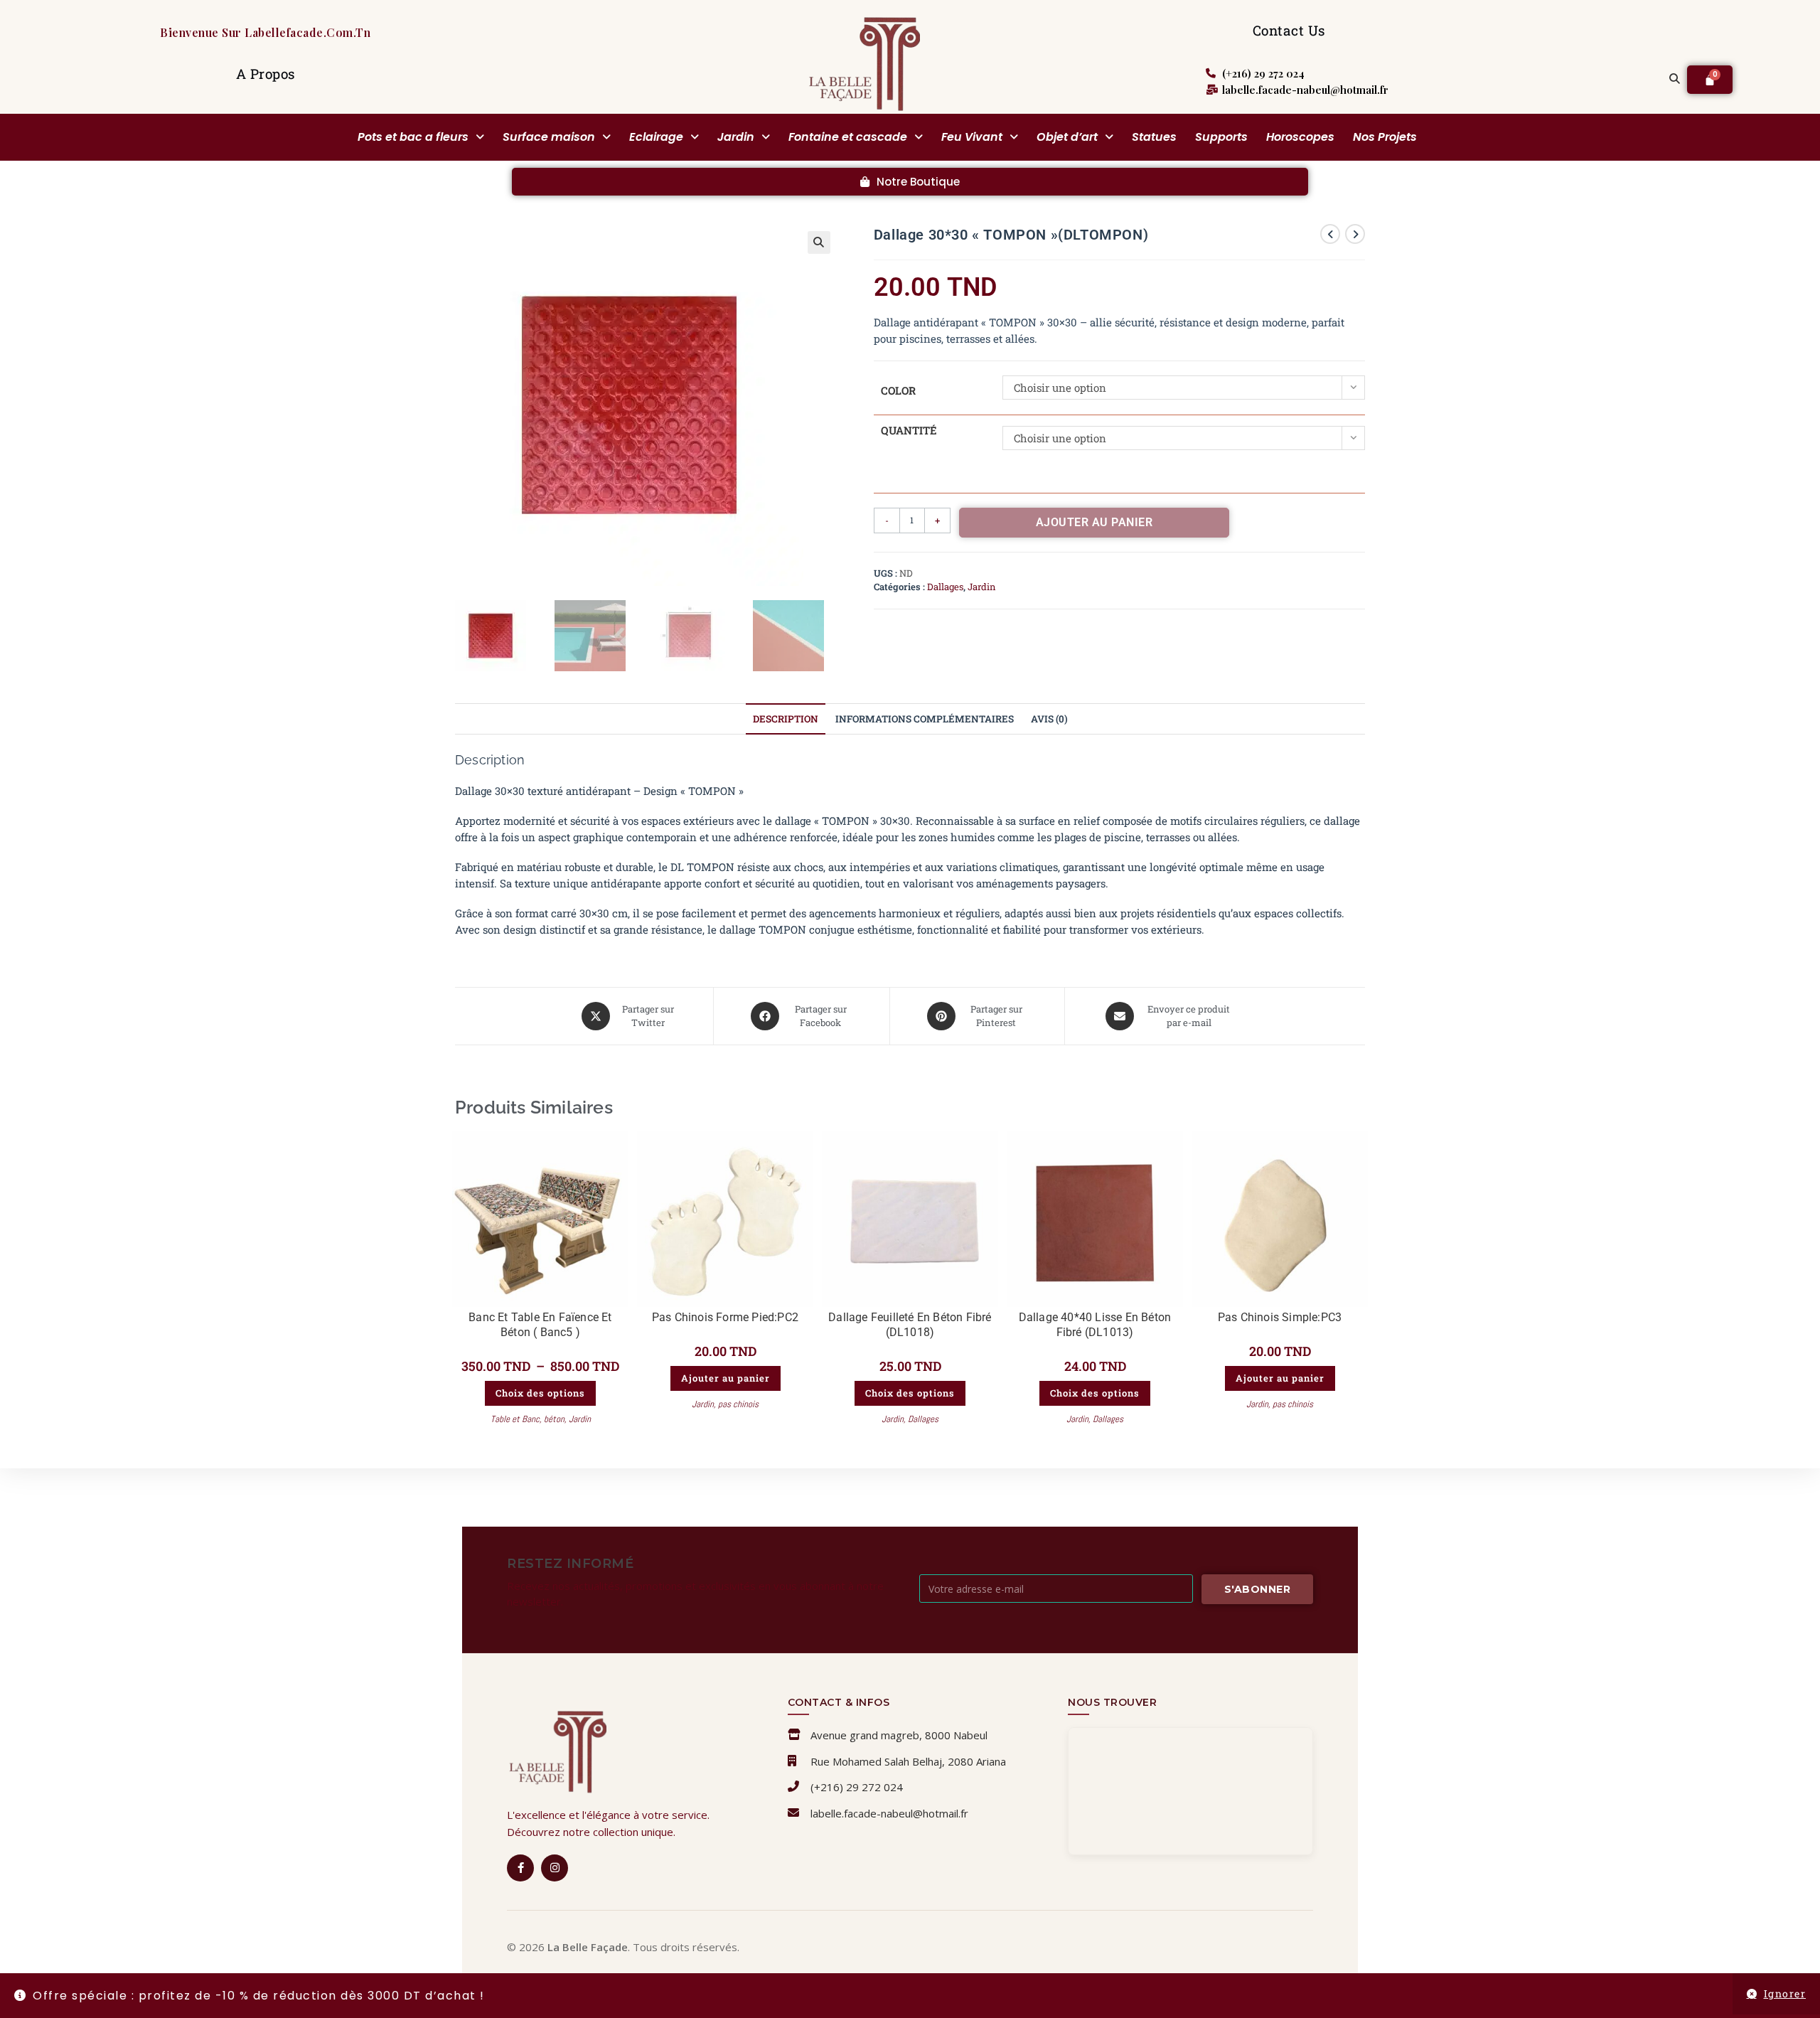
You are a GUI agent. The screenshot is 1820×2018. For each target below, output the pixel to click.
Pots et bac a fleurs (413, 137)
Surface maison (549, 137)
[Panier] (1710, 80)
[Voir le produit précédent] (1330, 234)
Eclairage (656, 137)
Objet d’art (1067, 137)
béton (554, 1419)
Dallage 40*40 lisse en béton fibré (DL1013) (1095, 1325)
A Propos (266, 74)
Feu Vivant (972, 137)
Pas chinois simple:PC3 (1280, 1317)
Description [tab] (786, 719)
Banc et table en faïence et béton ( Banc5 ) (540, 1325)
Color (898, 390)
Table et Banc (515, 1419)
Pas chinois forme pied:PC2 (725, 1317)
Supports (1221, 137)
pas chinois (738, 1404)
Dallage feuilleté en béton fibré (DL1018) (910, 1325)
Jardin (736, 137)
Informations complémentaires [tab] (925, 719)
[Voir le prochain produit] (1355, 234)
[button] (421, 137)
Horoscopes (1300, 137)
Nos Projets (1385, 137)
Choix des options (540, 1393)
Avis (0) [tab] (1049, 719)
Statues (1154, 137)
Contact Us (1289, 30)
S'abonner (1258, 1589)
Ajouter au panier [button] (726, 1378)
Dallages (945, 587)
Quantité (909, 430)
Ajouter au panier (1094, 522)
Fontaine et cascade (848, 137)
